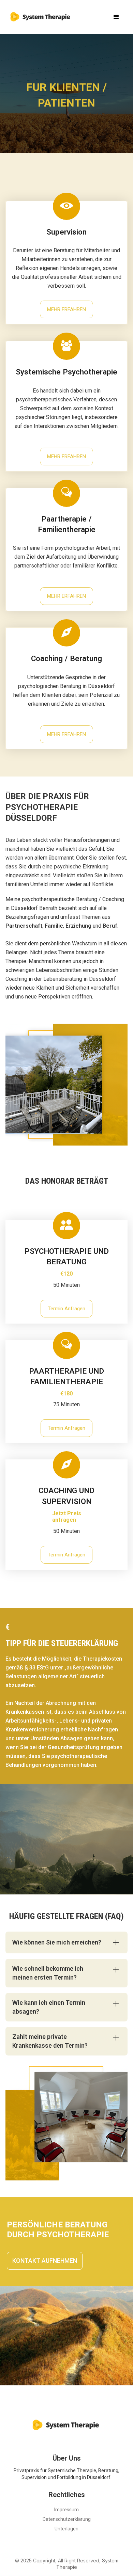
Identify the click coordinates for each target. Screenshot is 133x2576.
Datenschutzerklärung (67, 2519)
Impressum (66, 2510)
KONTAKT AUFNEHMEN (45, 2261)
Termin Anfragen (66, 1309)
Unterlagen (66, 2529)
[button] (116, 17)
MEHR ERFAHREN (66, 309)
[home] (39, 14)
